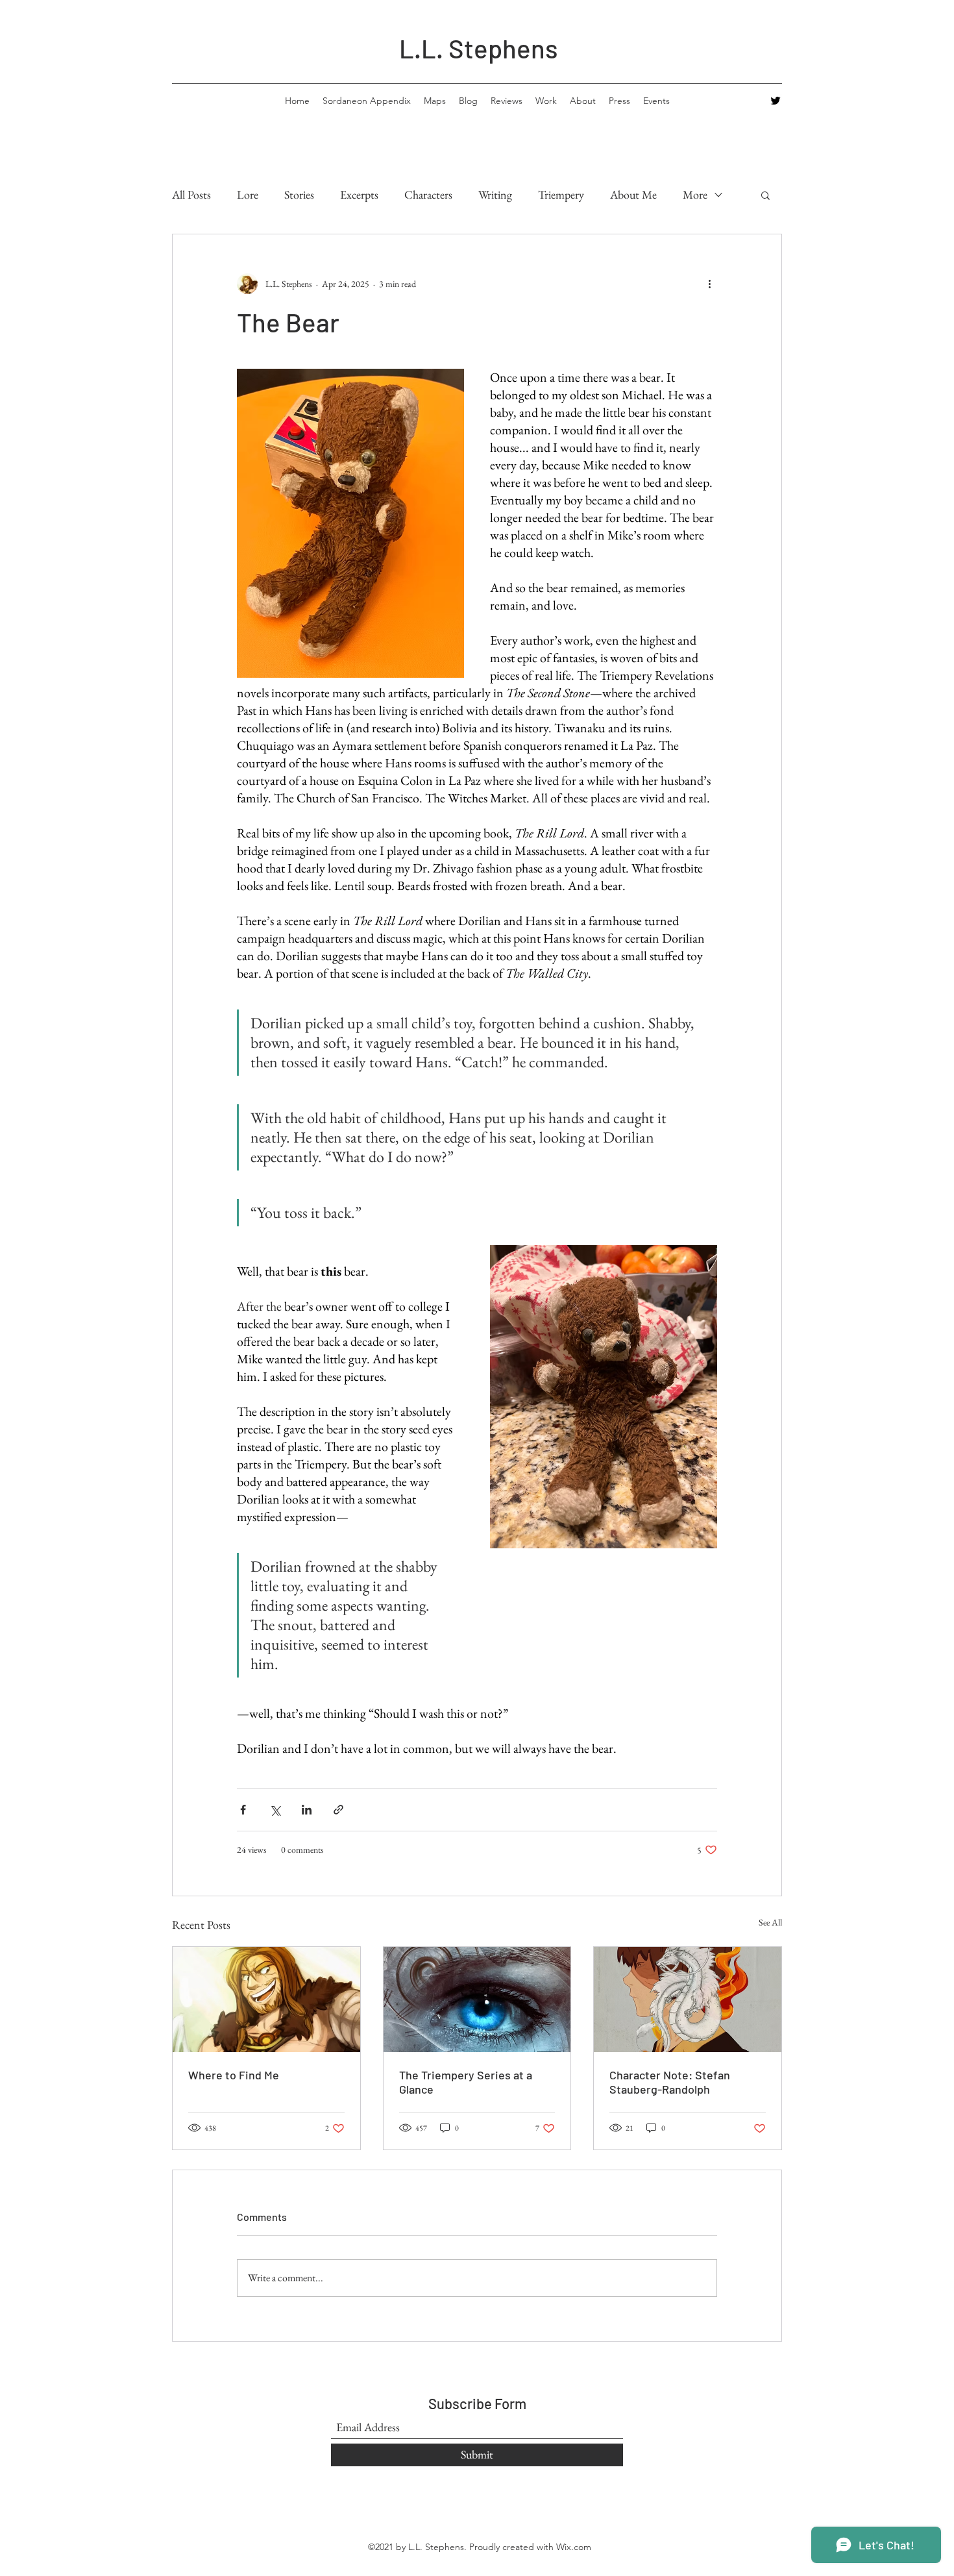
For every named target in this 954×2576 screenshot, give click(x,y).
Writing (495, 194)
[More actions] (709, 284)
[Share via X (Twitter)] (275, 1810)
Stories (299, 194)
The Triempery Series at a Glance (466, 2082)
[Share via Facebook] (243, 1810)
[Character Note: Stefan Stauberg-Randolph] (688, 2000)
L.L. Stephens (479, 48)
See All (770, 1922)
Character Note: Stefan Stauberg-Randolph (670, 2082)
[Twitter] (776, 101)
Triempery (561, 194)
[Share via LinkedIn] (307, 1810)
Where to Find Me (234, 2075)
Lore (248, 194)
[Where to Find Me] (266, 2000)
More (695, 194)
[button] (765, 195)
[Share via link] (338, 1810)
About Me (633, 194)
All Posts (191, 194)
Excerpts (359, 194)
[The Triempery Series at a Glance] (477, 2000)
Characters (428, 194)
